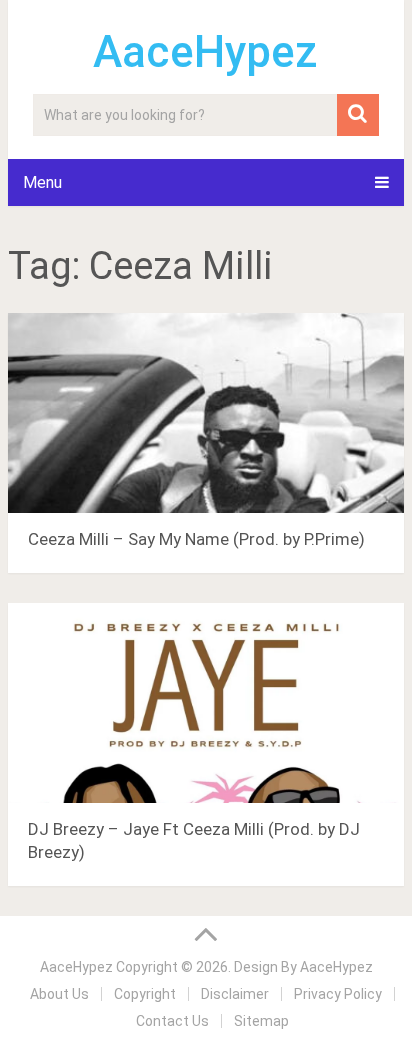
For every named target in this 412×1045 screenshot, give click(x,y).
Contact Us (172, 1021)
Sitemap (261, 1021)
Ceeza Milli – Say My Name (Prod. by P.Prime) (196, 539)
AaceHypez (205, 52)
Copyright (145, 994)
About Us (59, 994)
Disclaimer (235, 994)
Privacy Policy (338, 994)
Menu (42, 182)
